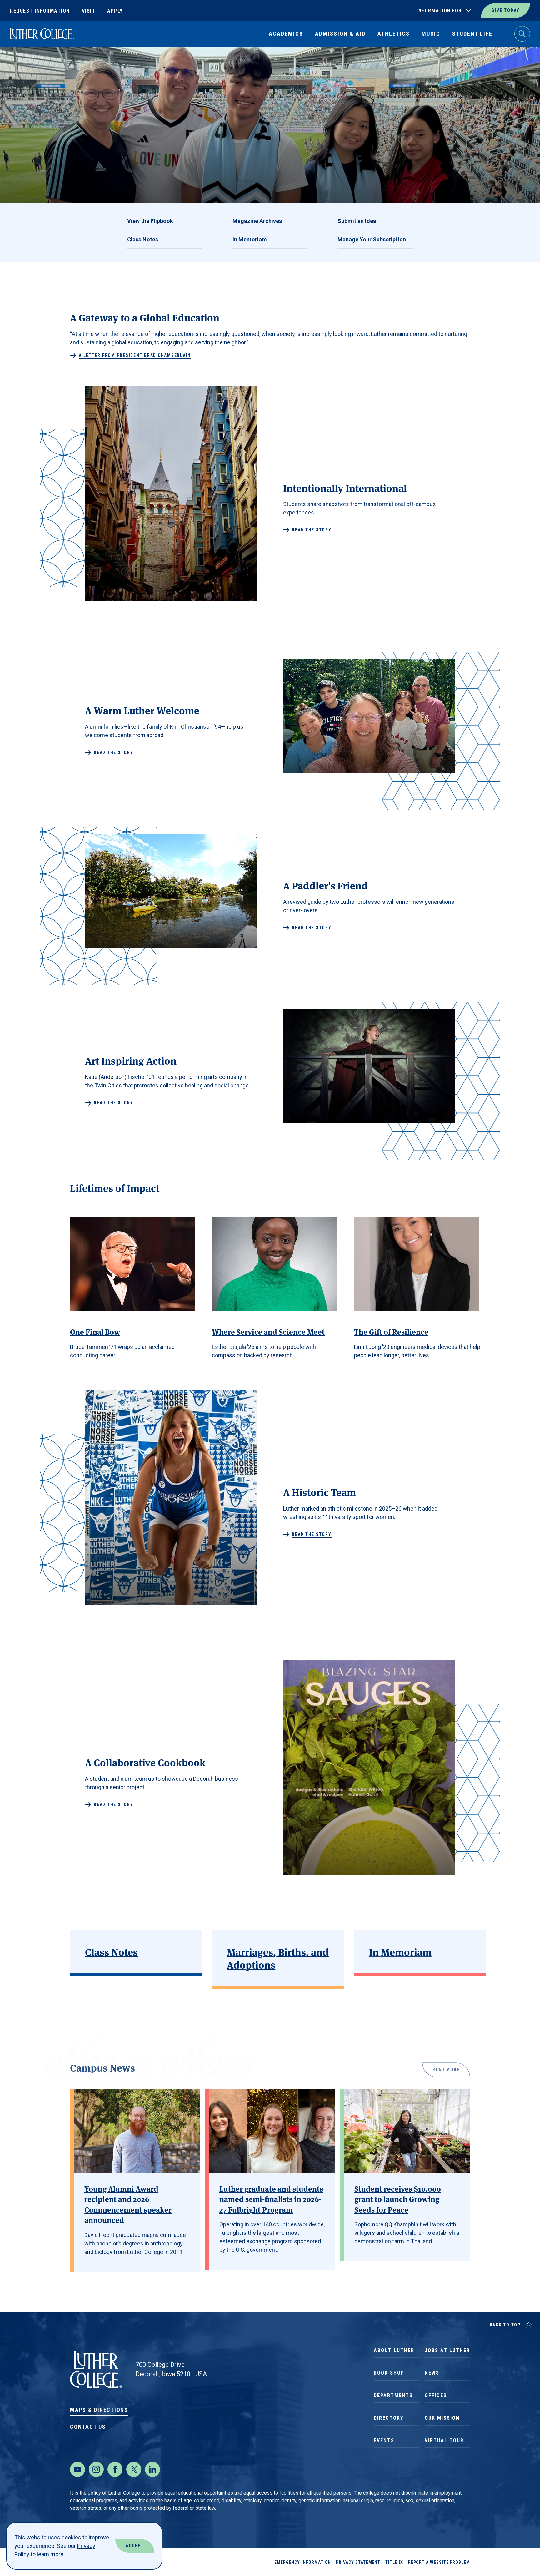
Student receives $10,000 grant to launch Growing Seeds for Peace (398, 2199)
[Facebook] (115, 2469)
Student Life (472, 34)
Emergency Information (303, 2562)
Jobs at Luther (447, 2350)
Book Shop (389, 2373)
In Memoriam (250, 239)
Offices (436, 2395)
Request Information (40, 11)
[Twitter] (134, 2469)
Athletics (394, 34)
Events (384, 2440)
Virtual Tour (444, 2440)
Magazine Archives (257, 221)
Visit (89, 11)
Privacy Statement (358, 2562)
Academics (286, 34)
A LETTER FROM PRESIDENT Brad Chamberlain (135, 355)
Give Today (505, 10)
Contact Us (88, 2427)
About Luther (394, 2350)
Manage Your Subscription (372, 239)
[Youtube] (77, 2469)
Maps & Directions (99, 2410)
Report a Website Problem (439, 2562)
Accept (135, 2546)
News (432, 2373)
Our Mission (442, 2418)
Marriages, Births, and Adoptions (278, 1958)
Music (431, 34)
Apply (115, 11)
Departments (393, 2395)
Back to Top (505, 2325)
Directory (389, 2418)
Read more (446, 2067)
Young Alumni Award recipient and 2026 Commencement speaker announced (128, 2204)
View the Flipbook (150, 221)
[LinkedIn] (152, 2469)
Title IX (394, 2562)
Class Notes (143, 239)
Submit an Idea (357, 221)
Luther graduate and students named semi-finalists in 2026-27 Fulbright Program (271, 2199)
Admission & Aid (340, 34)
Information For (439, 11)
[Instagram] (96, 2469)
